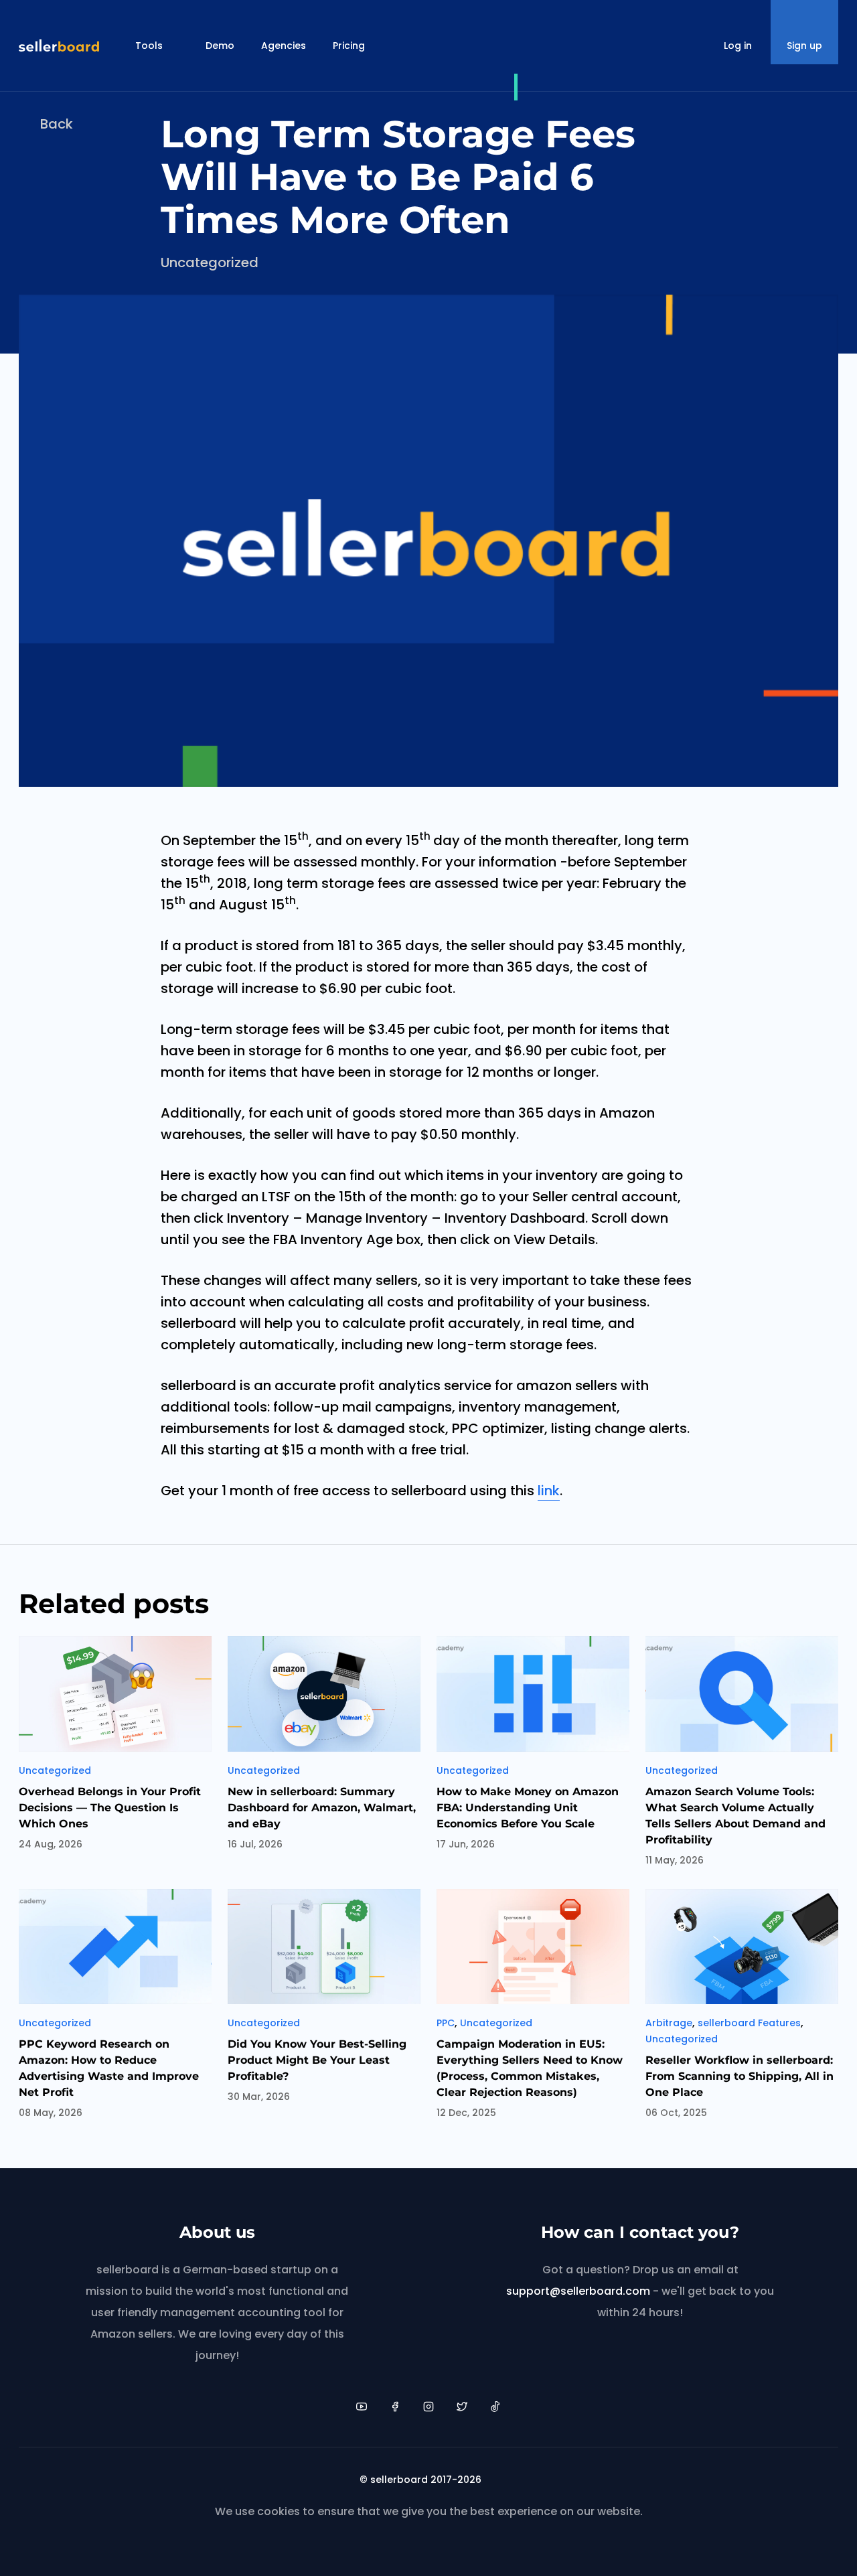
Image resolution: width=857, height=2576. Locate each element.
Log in (738, 46)
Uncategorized (210, 262)
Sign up (804, 46)
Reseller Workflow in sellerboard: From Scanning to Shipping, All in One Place (739, 2076)
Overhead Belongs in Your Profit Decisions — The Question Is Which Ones (110, 1808)
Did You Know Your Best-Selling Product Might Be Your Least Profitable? (317, 2060)
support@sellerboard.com (578, 2291)
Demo (220, 46)
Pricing (349, 46)
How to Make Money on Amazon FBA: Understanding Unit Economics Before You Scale (528, 1808)
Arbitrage (669, 2023)
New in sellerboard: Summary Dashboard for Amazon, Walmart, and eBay (322, 1808)
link (549, 1491)
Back (57, 124)
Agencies (284, 46)
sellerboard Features (749, 2023)
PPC (446, 2023)
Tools (149, 46)
